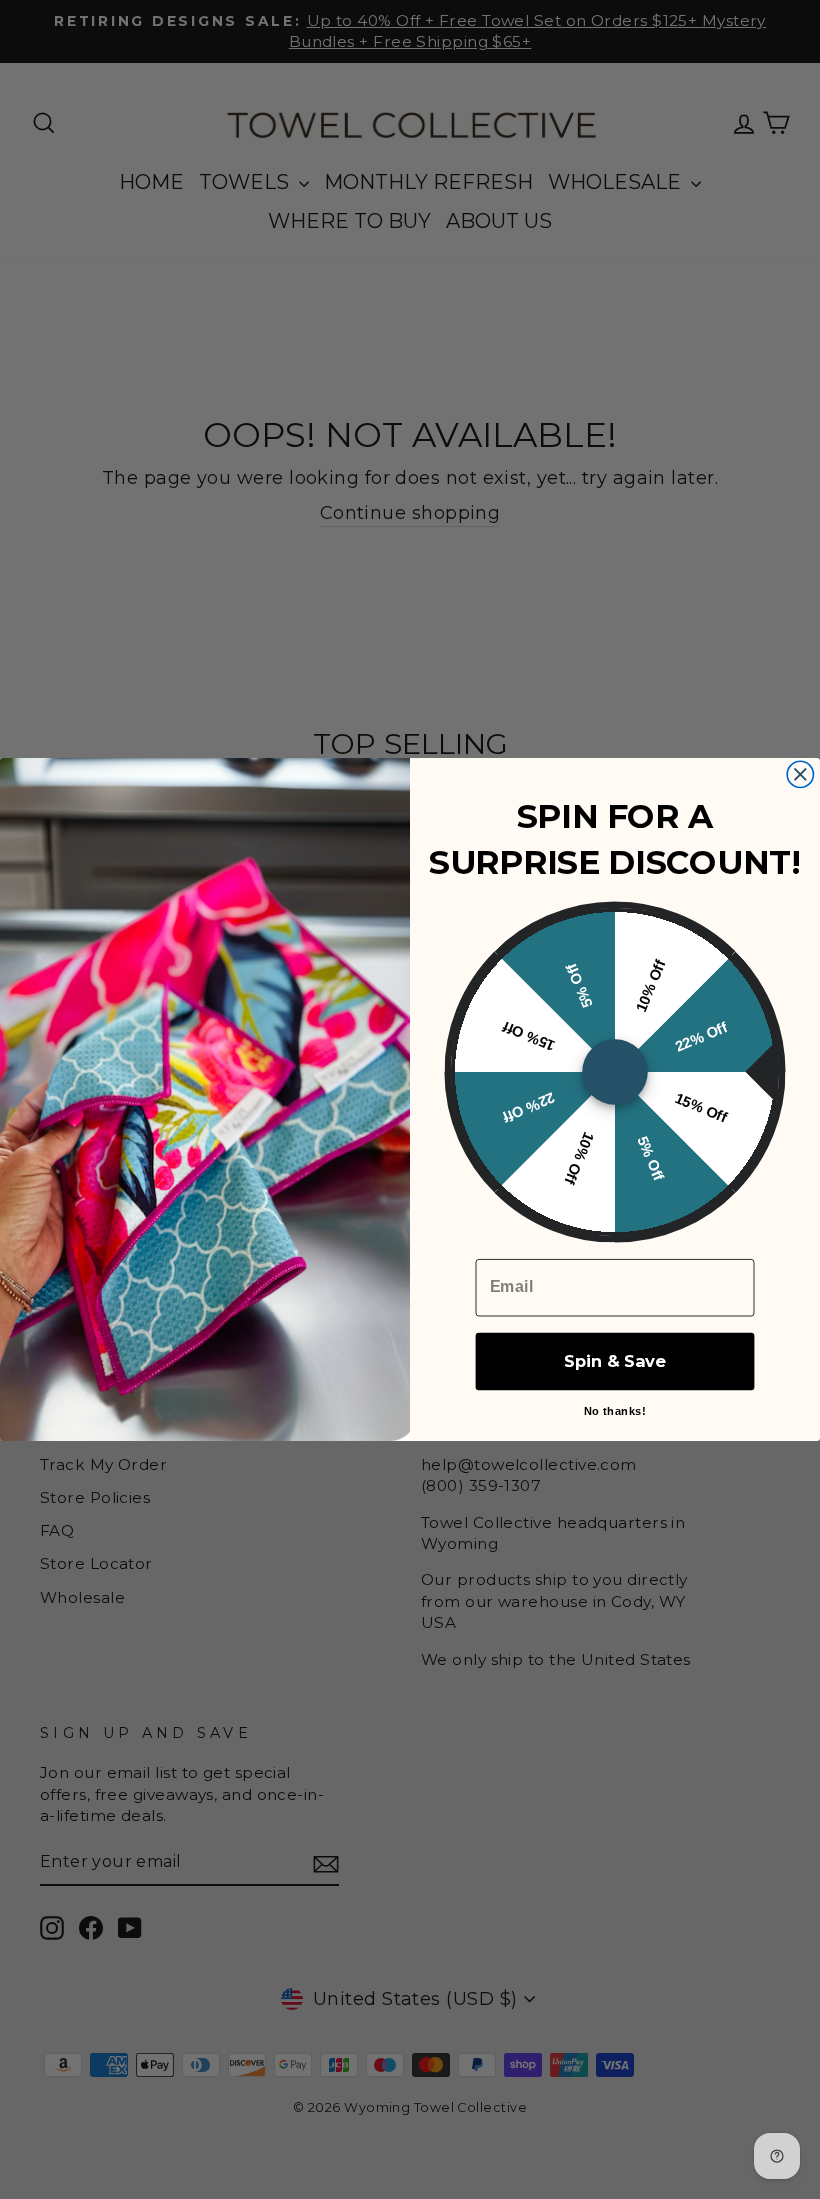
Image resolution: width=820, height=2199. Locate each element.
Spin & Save (615, 1361)
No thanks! (615, 1410)
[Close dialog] (800, 774)
